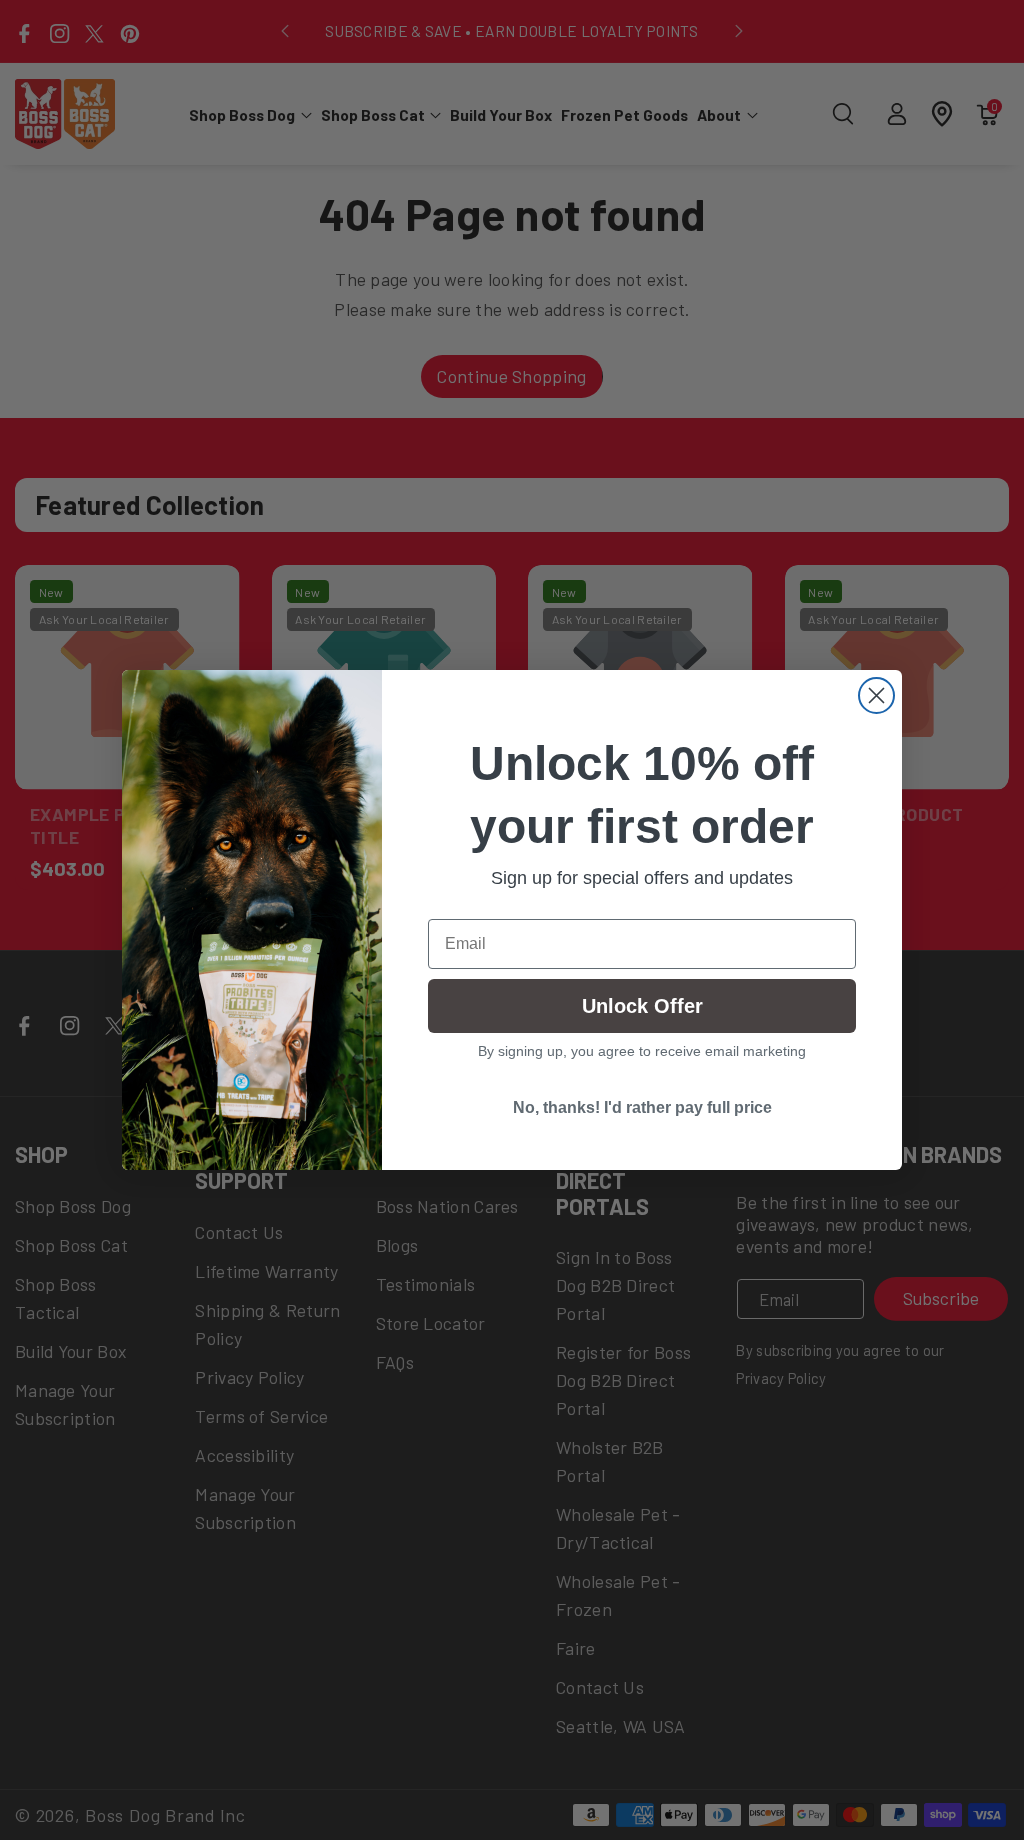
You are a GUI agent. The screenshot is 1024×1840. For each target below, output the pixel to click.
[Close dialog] (876, 695)
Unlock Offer (642, 1006)
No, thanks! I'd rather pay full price (642, 1107)
